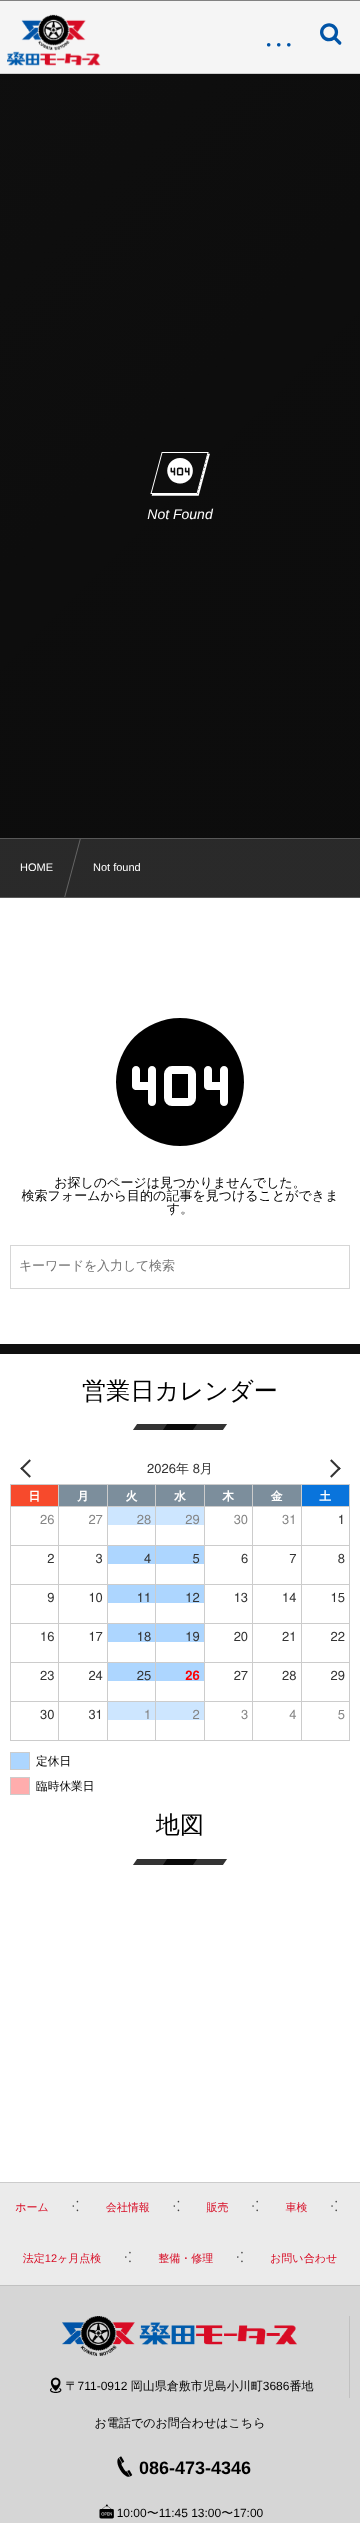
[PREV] (29, 1467)
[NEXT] (331, 1467)
